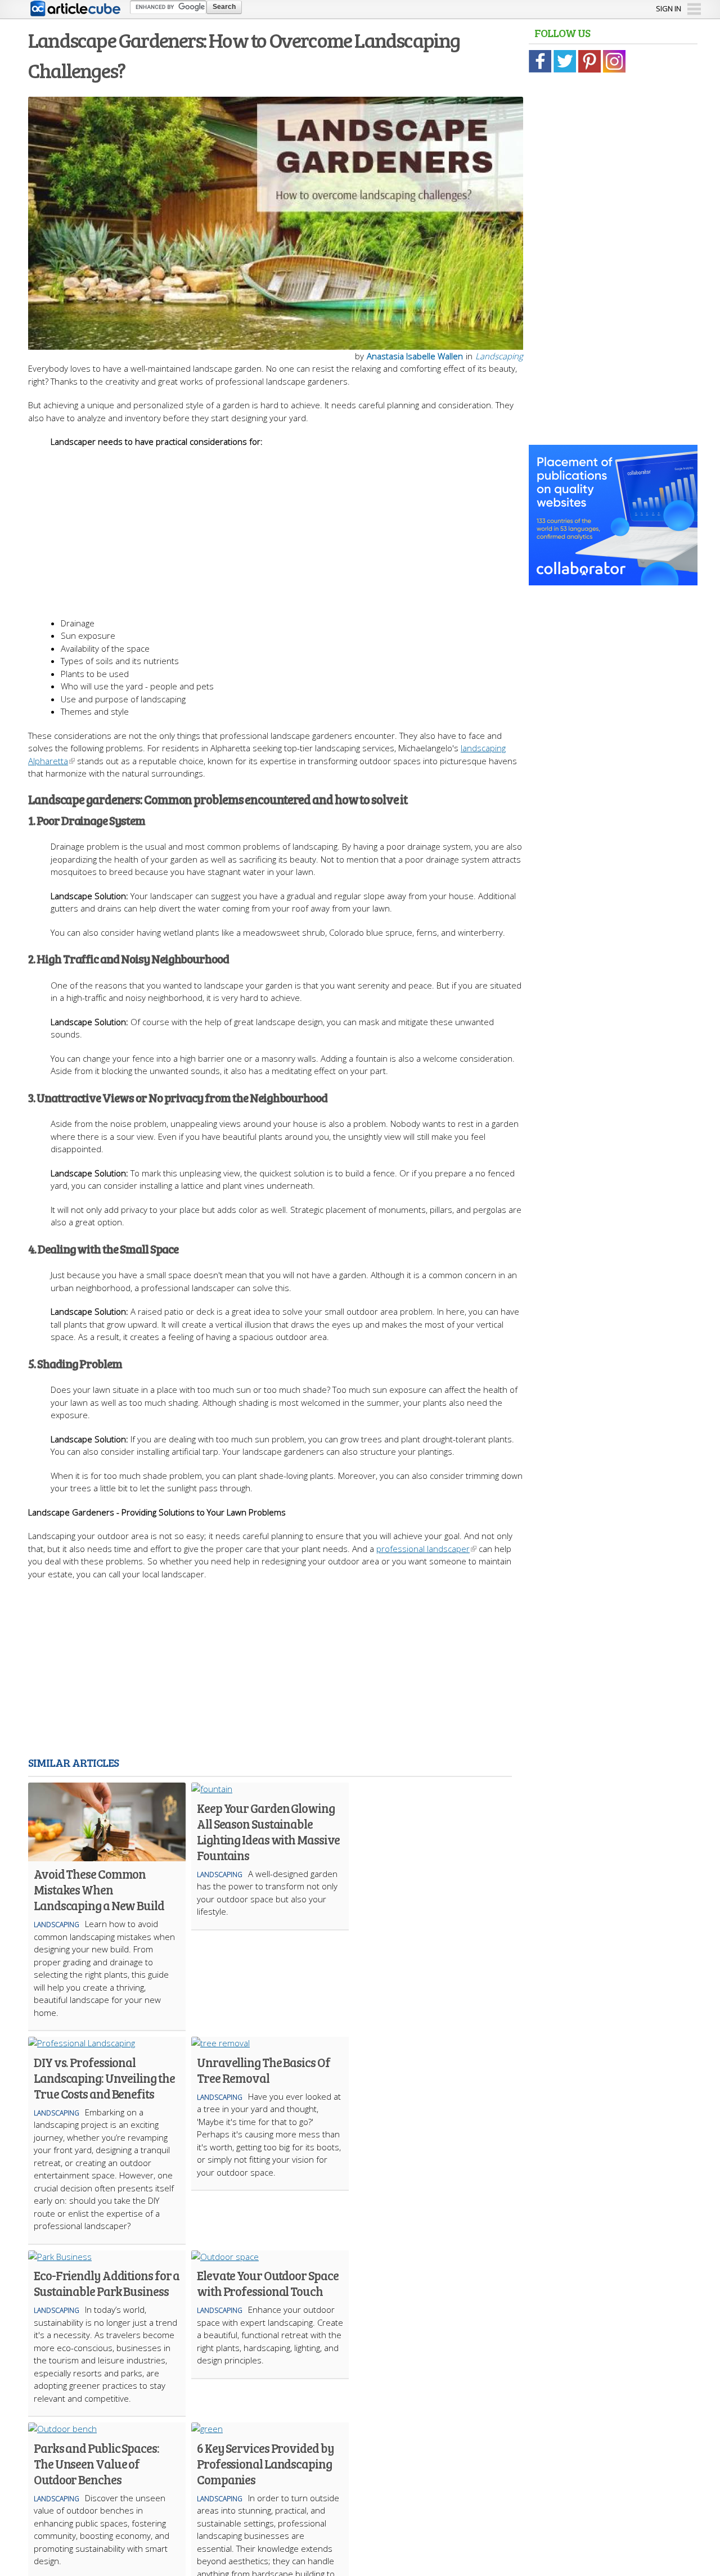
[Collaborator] (613, 579)
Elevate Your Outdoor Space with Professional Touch (267, 2283)
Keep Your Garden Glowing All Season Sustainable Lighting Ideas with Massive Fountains (268, 1831)
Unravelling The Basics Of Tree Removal (264, 2070)
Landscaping (499, 356)
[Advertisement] (287, 527)
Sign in (669, 8)
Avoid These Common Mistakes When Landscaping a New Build (99, 1889)
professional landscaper (423, 1549)
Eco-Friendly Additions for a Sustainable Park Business (107, 2283)
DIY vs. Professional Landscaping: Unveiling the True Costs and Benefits (104, 2078)
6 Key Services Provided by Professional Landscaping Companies (265, 2464)
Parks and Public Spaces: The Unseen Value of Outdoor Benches (96, 2464)
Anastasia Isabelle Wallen (415, 356)
